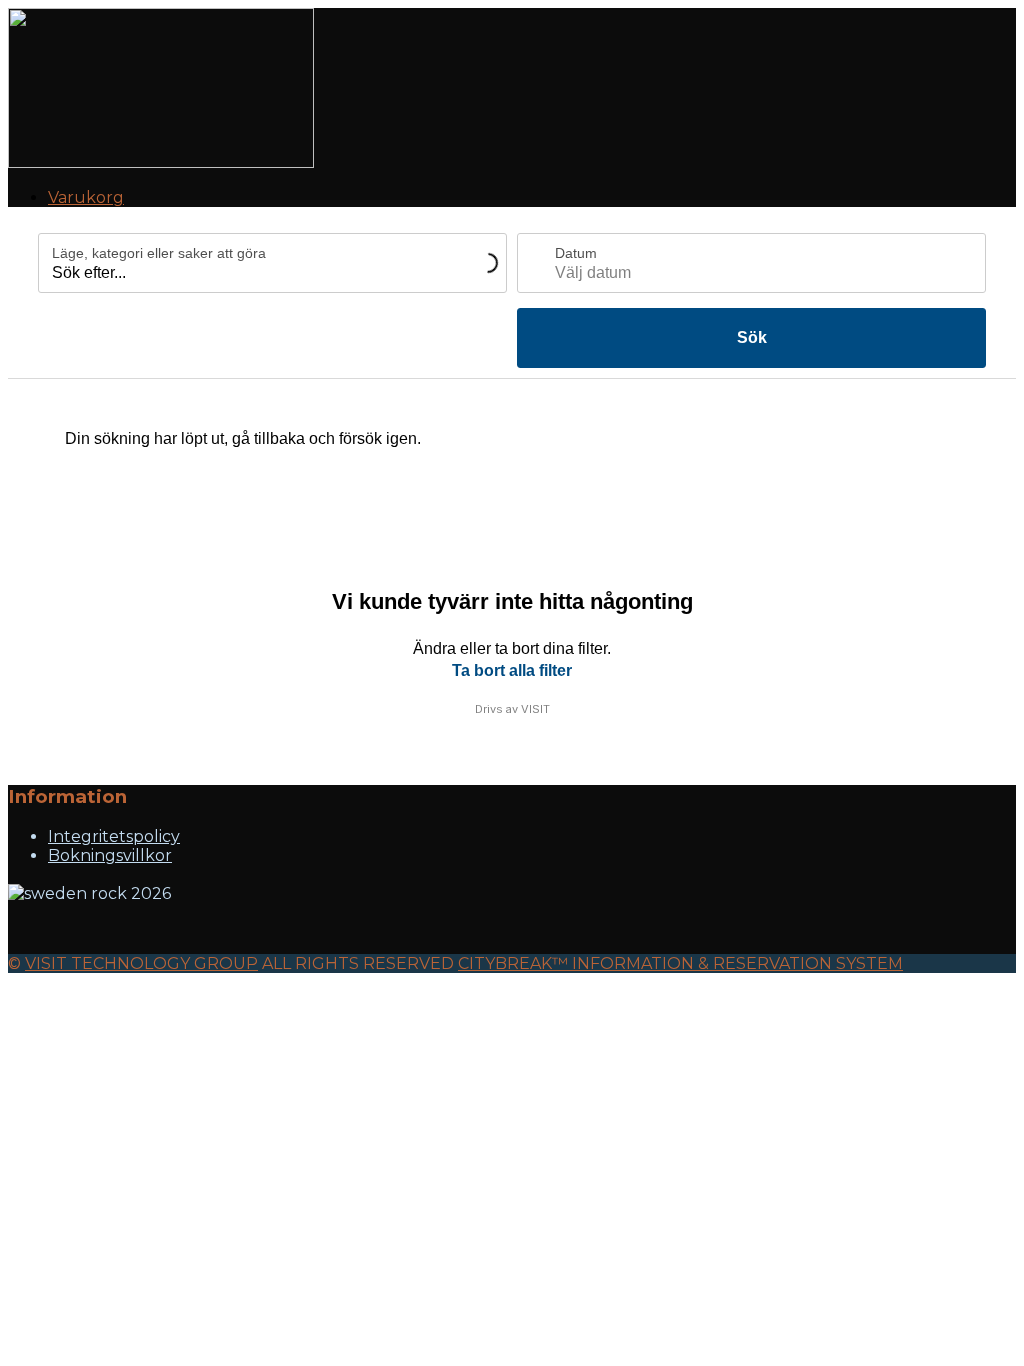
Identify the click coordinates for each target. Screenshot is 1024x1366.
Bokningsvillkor (110, 855)
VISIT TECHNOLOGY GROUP (141, 963)
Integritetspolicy (114, 836)
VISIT (535, 709)
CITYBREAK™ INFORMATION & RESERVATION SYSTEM (680, 963)
